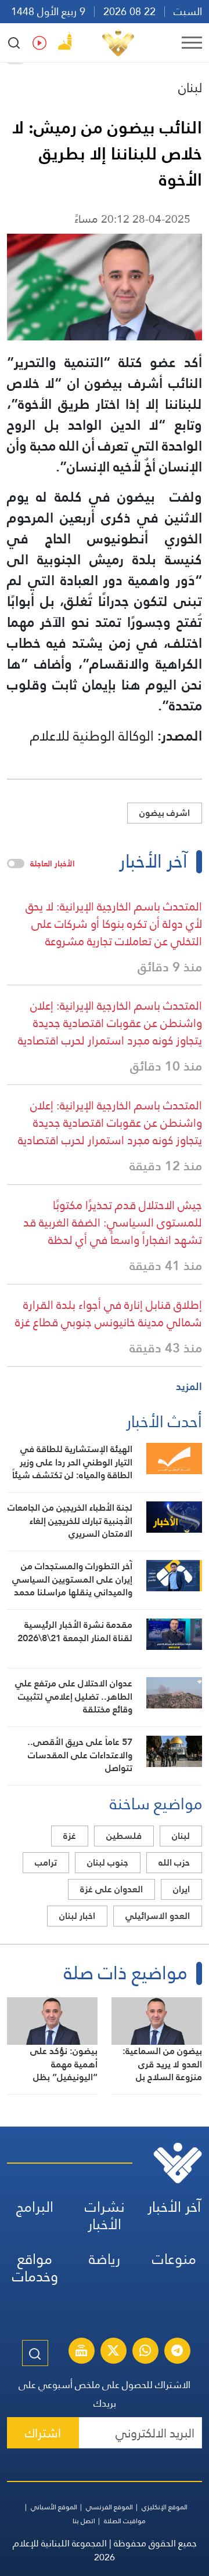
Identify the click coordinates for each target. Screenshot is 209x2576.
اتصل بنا (84, 2521)
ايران (181, 1889)
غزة (70, 1836)
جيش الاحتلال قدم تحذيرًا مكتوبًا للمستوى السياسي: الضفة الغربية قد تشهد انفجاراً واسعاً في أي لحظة (113, 1222)
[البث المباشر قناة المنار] (81, 2352)
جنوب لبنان (108, 1862)
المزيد (189, 1386)
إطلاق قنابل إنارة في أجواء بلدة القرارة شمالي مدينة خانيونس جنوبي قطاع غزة (109, 1314)
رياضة (105, 2259)
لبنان (190, 88)
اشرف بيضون (165, 813)
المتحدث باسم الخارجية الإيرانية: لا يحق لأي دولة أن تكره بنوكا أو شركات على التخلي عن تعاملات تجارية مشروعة (114, 924)
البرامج (35, 2207)
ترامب (46, 1862)
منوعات (174, 2259)
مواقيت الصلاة (125, 2521)
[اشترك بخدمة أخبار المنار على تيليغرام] (177, 2352)
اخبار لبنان (77, 1916)
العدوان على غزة (111, 1889)
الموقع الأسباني (54, 2507)
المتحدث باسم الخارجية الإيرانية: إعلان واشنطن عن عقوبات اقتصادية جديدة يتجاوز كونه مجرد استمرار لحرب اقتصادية (110, 1023)
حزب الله (174, 1862)
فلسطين (124, 1836)
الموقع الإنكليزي (165, 2507)
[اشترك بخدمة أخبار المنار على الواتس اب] (145, 2352)
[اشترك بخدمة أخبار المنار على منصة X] (113, 2352)
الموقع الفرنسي (109, 2507)
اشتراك (43, 2433)
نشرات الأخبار (105, 2216)
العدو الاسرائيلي (158, 1916)
